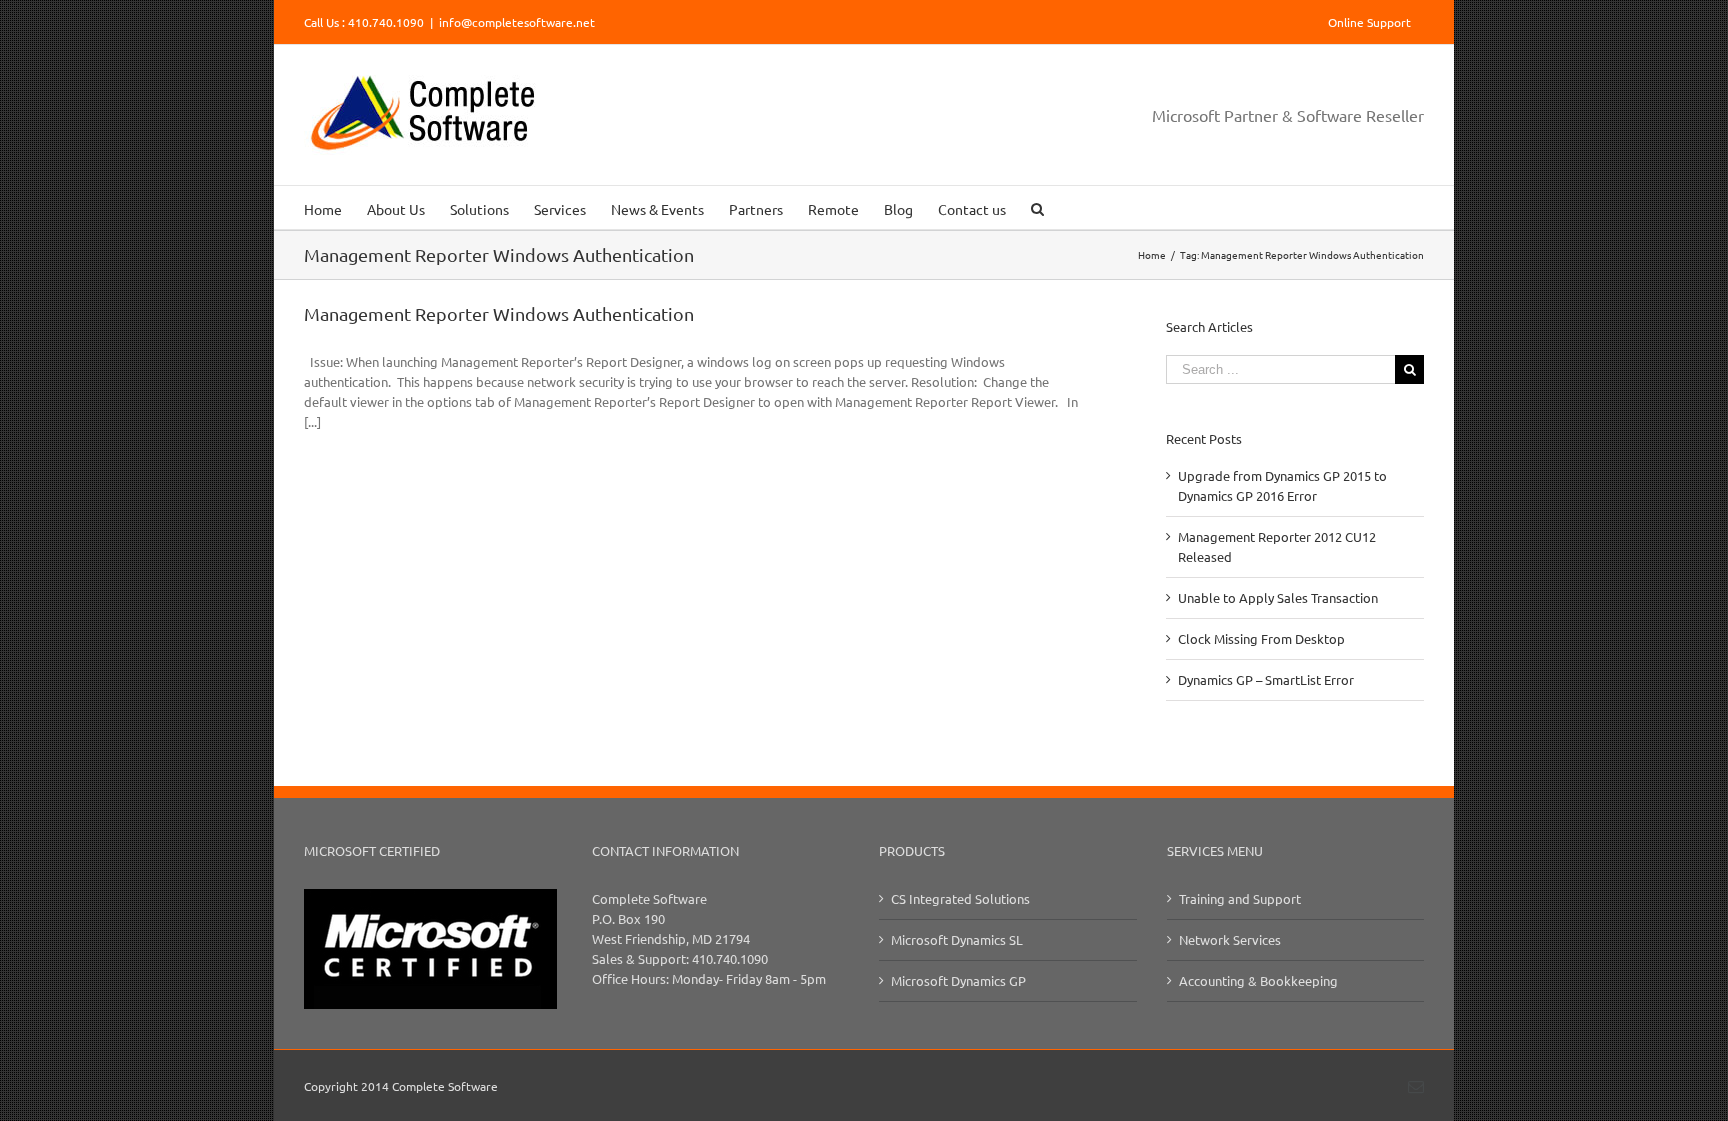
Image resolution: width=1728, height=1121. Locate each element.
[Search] (1037, 207)
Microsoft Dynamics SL (957, 939)
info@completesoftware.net (517, 22)
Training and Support (1240, 898)
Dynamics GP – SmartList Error (1266, 679)
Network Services (1230, 939)
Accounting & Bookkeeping (1258, 980)
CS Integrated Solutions (960, 898)
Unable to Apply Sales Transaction (1278, 597)
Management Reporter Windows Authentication (499, 313)
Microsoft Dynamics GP (958, 980)
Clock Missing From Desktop (1261, 638)
